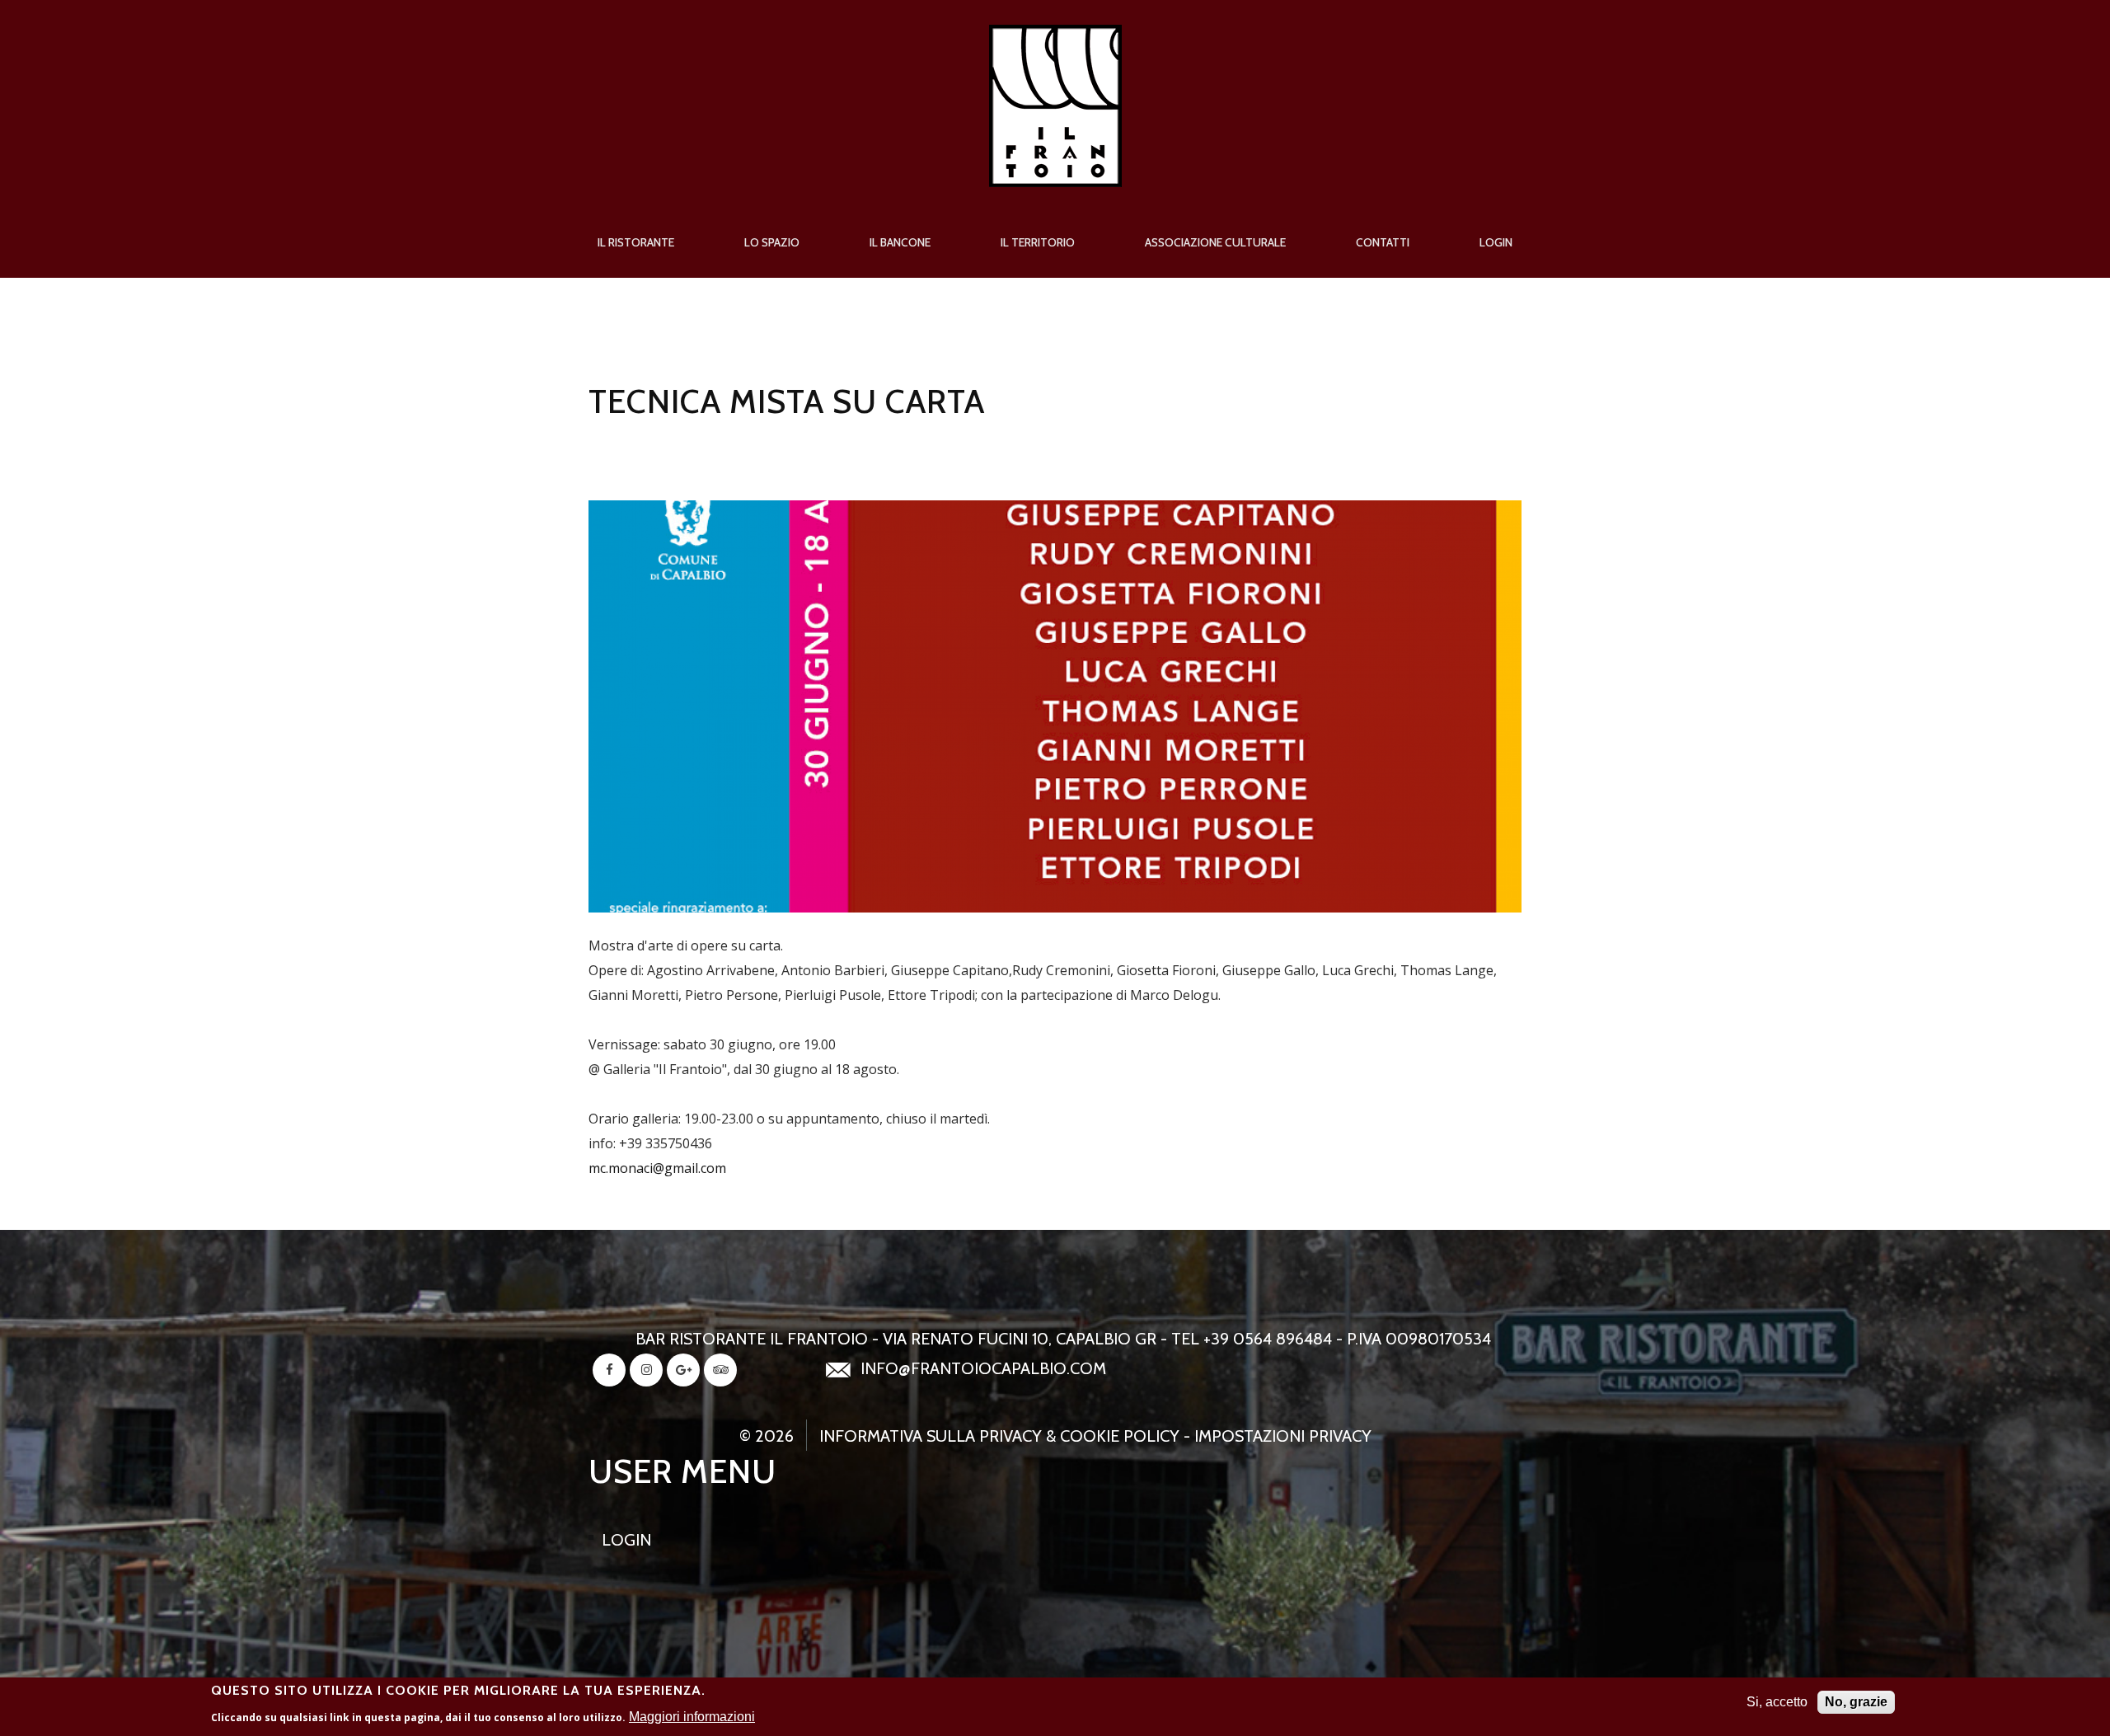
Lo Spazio (772, 242)
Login (1496, 242)
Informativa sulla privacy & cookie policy (999, 1436)
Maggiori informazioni (692, 1717)
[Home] (1055, 37)
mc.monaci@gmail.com (657, 1168)
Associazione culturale (1215, 242)
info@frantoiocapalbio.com (983, 1368)
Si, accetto (1777, 1702)
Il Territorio (1038, 242)
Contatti (1383, 242)
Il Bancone (900, 242)
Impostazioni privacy (1283, 1436)
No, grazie (1856, 1702)
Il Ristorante (636, 242)
